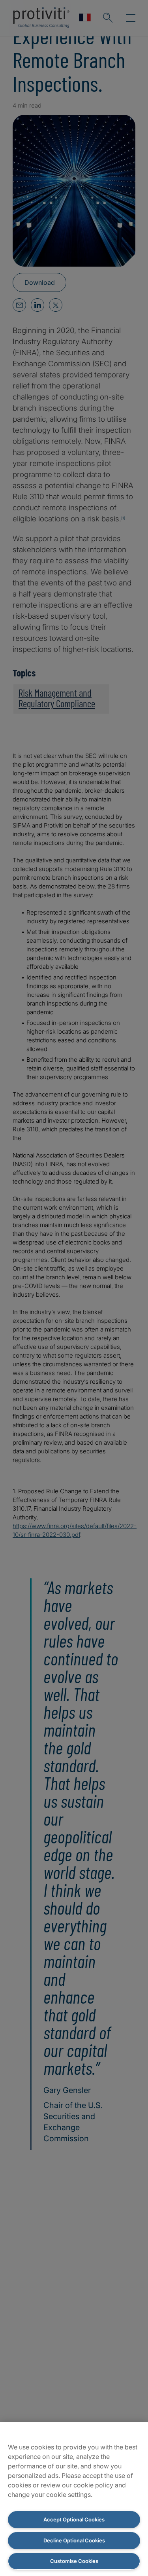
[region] (74, 2499)
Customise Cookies (74, 2561)
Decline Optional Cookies (74, 2540)
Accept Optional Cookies (74, 2519)
